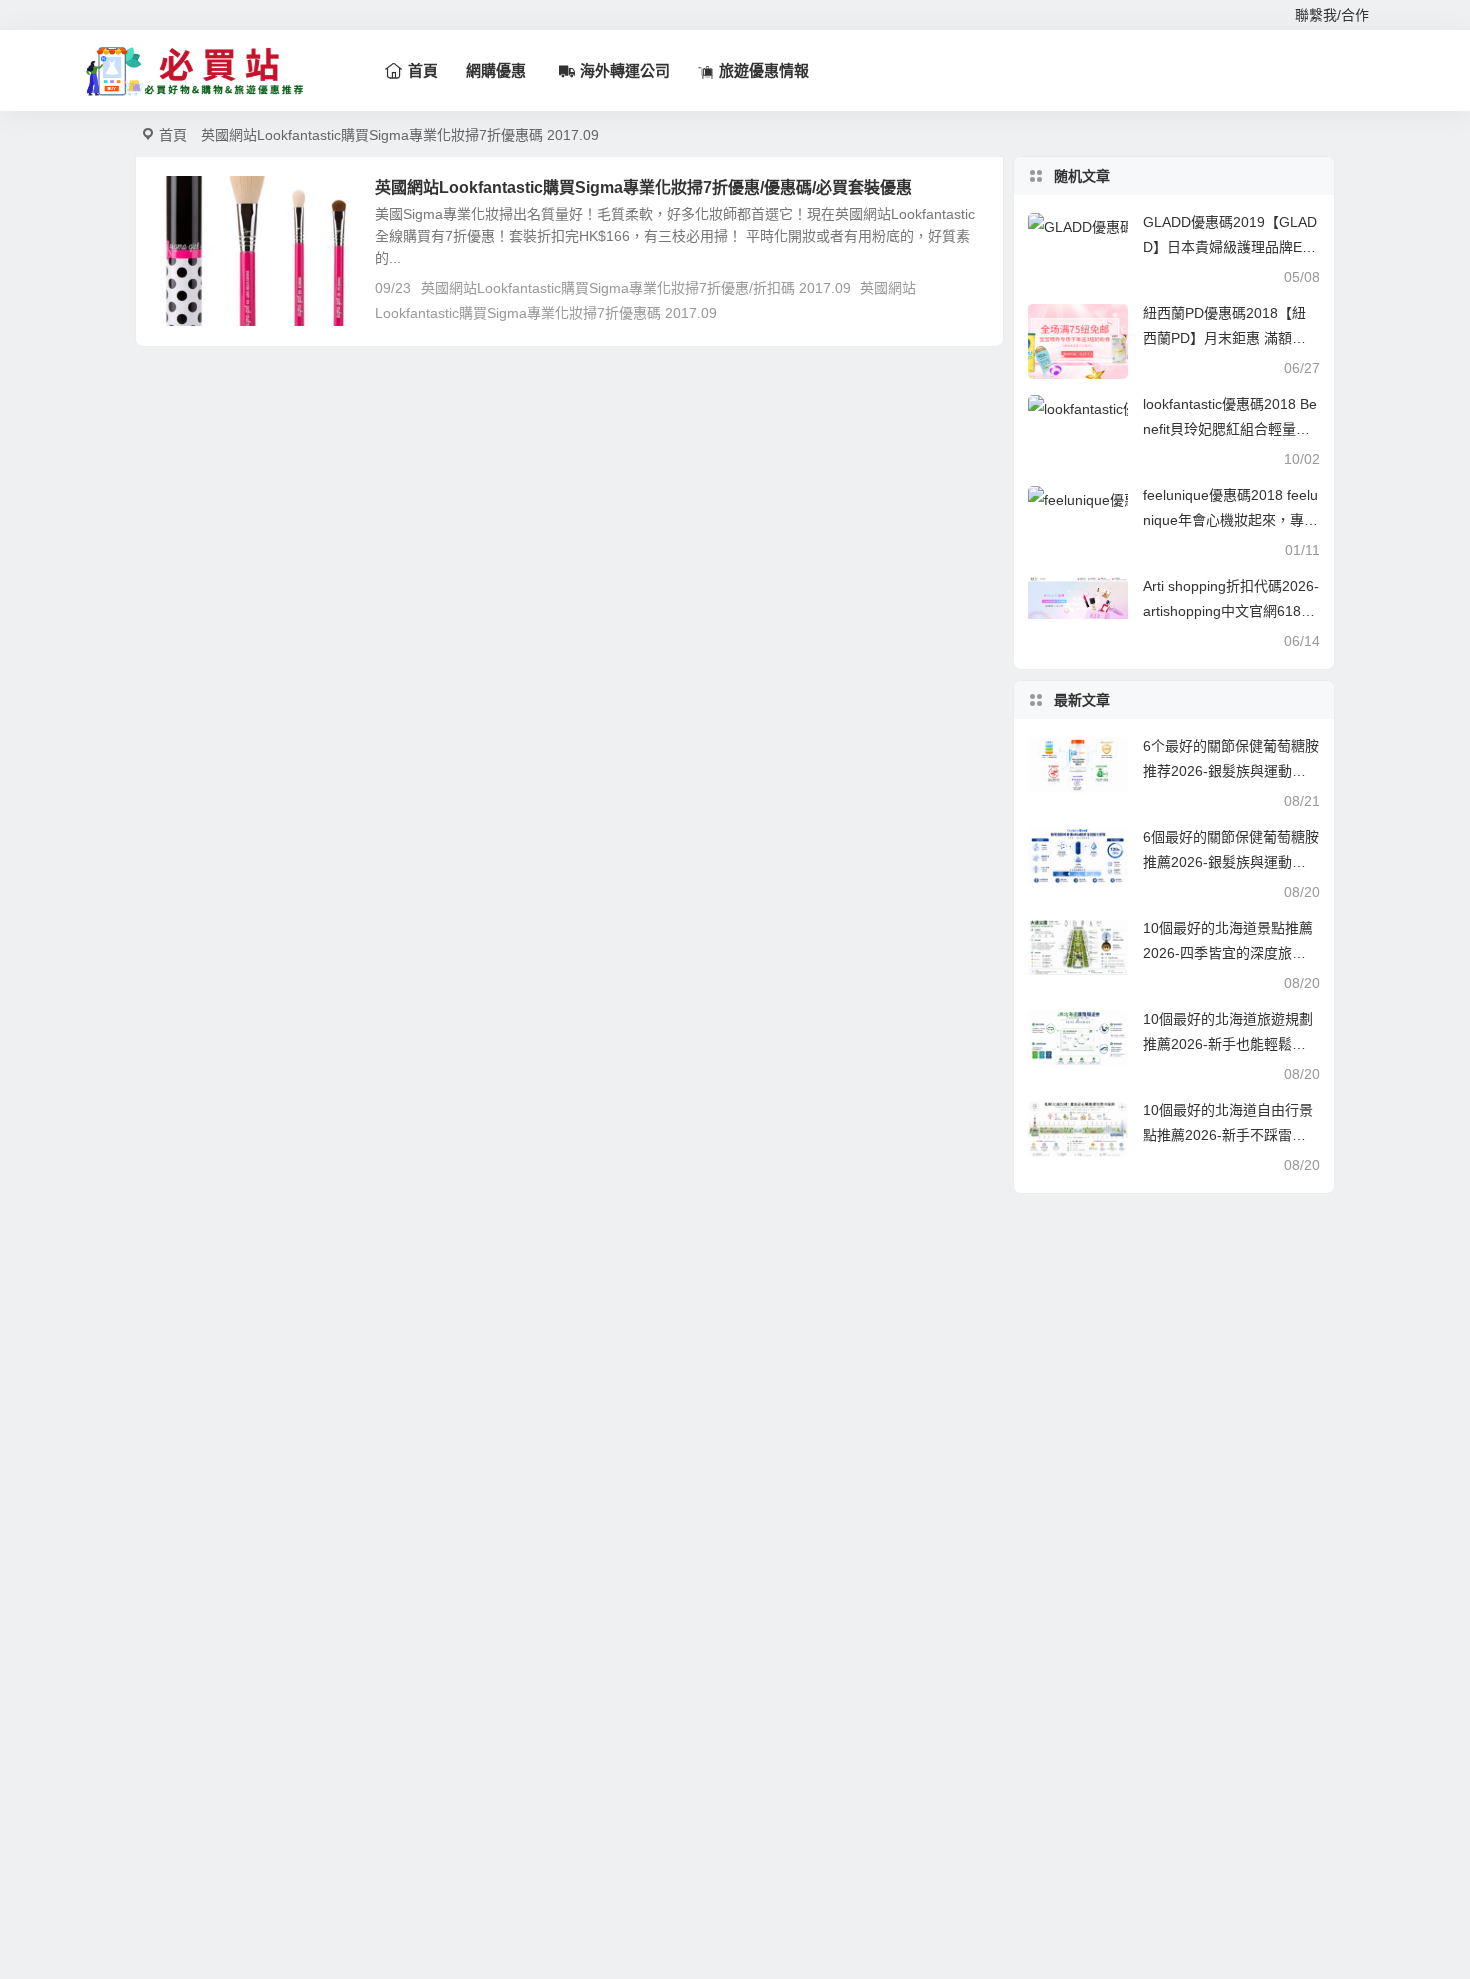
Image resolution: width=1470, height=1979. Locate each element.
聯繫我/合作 (1332, 15)
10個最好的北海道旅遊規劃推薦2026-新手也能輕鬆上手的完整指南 (1228, 1044)
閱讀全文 (965, 312)
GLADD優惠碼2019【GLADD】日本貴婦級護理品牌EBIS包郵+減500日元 (1230, 247)
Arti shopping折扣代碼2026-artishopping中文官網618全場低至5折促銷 (1231, 611)
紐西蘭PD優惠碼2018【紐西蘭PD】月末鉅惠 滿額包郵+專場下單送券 (1224, 338)
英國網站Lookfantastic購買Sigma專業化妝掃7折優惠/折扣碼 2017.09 (636, 288)
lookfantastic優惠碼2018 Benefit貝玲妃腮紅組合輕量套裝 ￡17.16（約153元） (1230, 429)
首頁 (173, 135)
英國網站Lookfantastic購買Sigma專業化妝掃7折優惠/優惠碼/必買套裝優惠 (643, 187)
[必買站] (195, 71)
